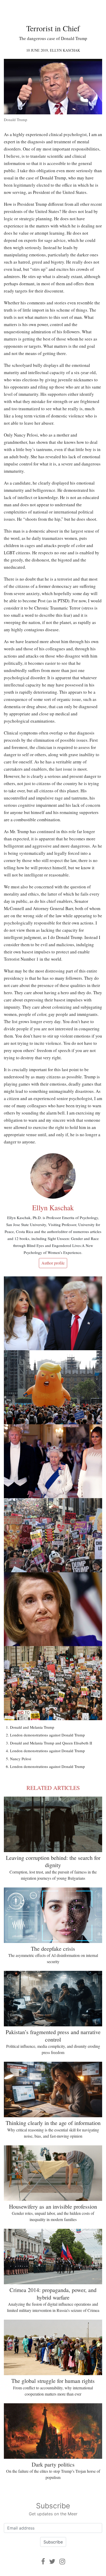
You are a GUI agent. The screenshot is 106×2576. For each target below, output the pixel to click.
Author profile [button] (53, 1263)
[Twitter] (52, 2561)
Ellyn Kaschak (65, 50)
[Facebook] (43, 2561)
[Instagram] (62, 2561)
